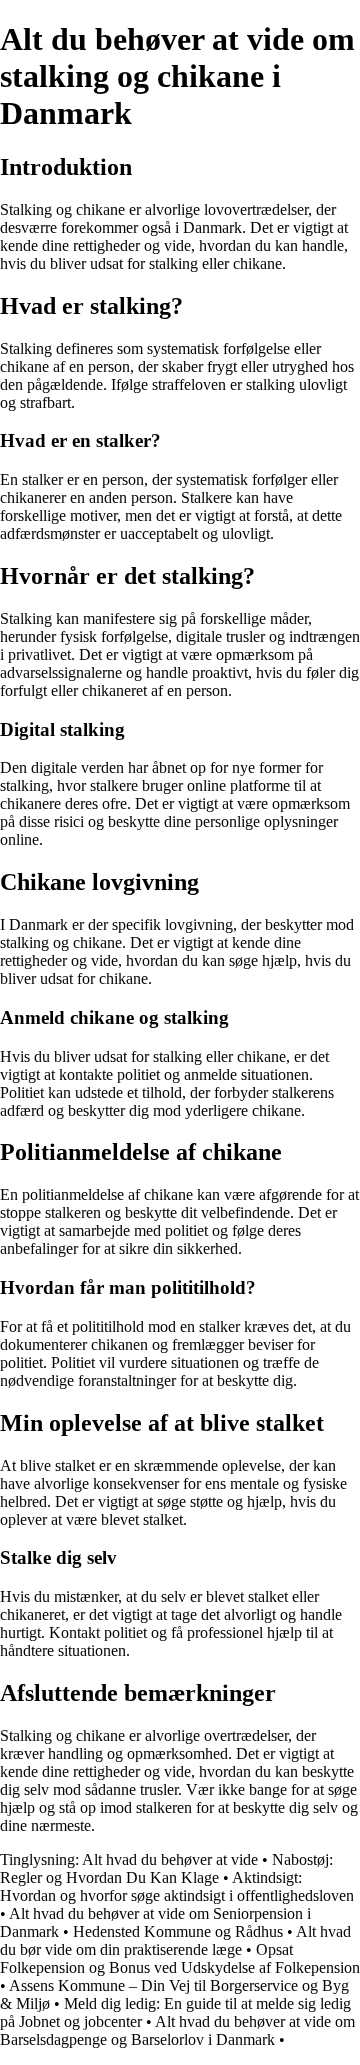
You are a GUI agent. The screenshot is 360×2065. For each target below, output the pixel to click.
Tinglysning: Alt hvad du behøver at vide (129, 1859)
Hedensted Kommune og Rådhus (178, 1931)
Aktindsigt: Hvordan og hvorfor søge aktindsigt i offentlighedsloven (177, 1886)
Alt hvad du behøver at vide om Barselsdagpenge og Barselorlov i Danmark (177, 2030)
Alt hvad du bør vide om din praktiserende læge (175, 1940)
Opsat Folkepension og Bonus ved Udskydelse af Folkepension (180, 1958)
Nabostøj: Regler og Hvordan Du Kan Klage (166, 1868)
